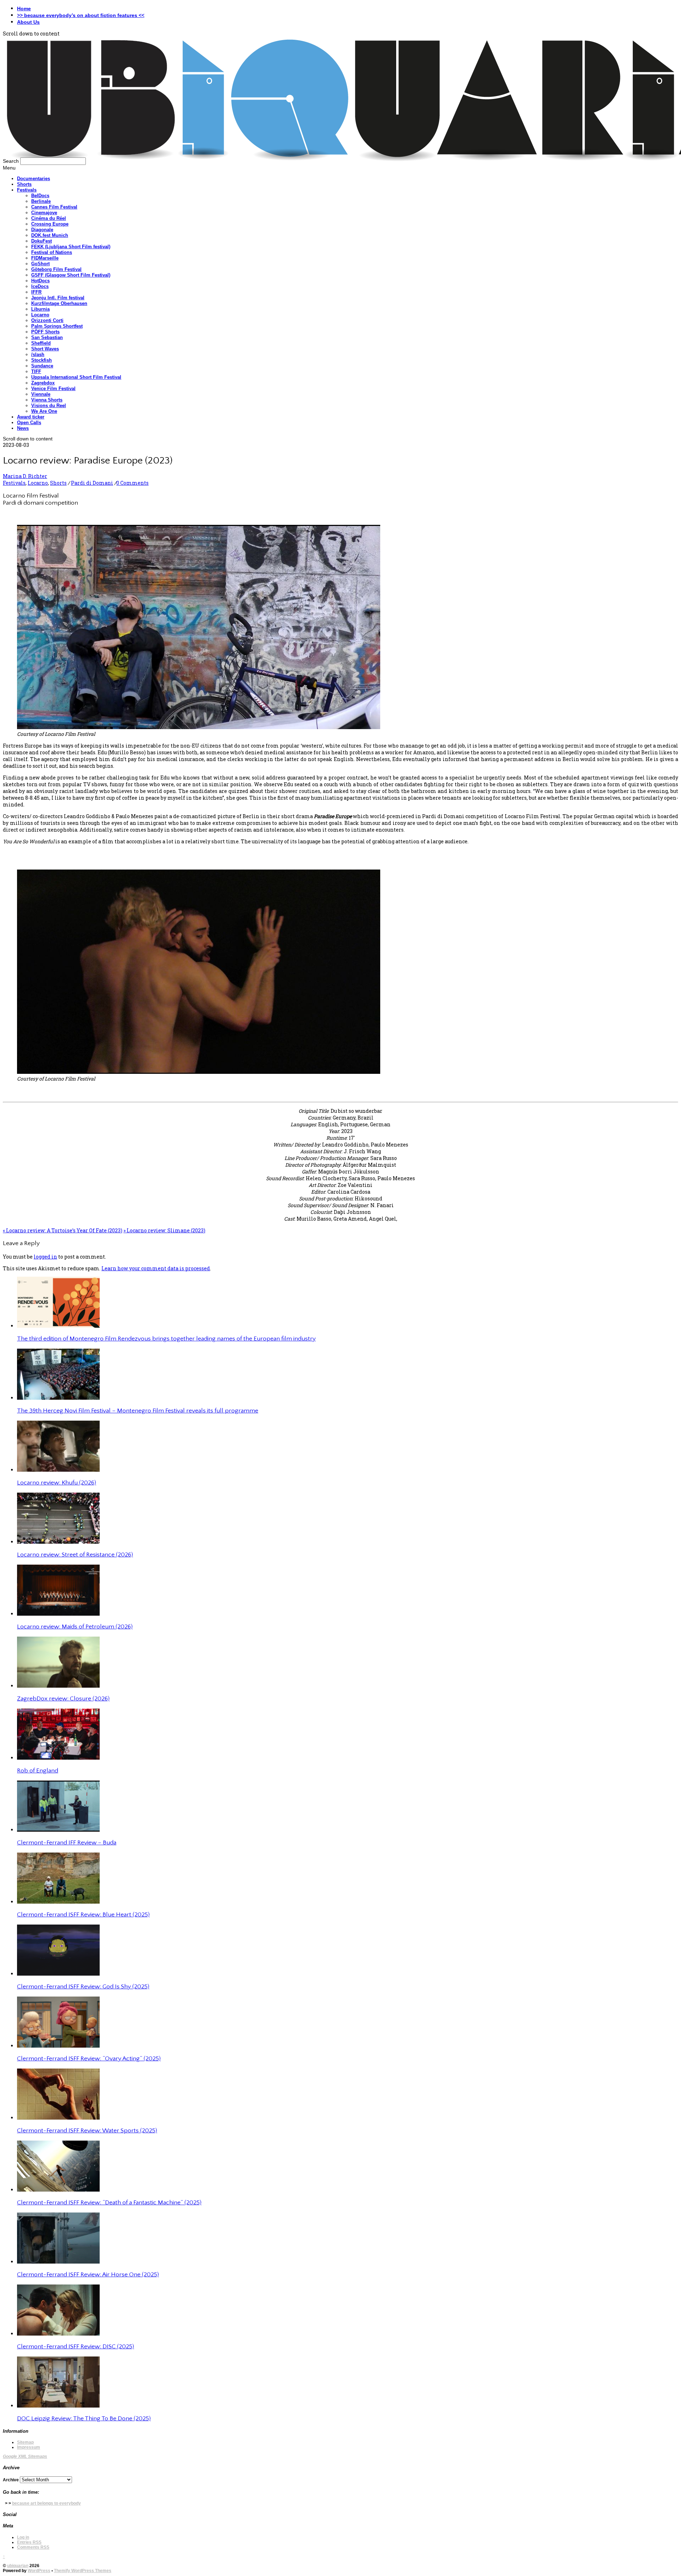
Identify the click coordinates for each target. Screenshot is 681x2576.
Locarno (40, 315)
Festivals (27, 190)
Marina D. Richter (25, 476)
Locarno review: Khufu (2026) (57, 1483)
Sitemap (25, 2442)
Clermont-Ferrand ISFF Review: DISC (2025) (76, 2347)
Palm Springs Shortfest (57, 326)
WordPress (39, 2571)
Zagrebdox (43, 383)
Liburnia (40, 309)
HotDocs (40, 281)
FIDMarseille (45, 258)
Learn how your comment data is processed (156, 1268)
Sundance (42, 366)
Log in (23, 2537)
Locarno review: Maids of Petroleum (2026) (75, 1627)
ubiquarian (18, 2566)
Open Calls (29, 423)
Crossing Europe (50, 224)
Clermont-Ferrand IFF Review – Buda (67, 1843)
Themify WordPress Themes (83, 2571)
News (23, 428)
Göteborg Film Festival (56, 269)
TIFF (36, 371)
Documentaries (34, 179)
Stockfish (41, 360)
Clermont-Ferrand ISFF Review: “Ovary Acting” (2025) (89, 2059)
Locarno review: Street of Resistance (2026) (75, 1555)
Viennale (41, 394)
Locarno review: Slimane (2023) (164, 1230)
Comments (33, 2547)
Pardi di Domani (92, 483)
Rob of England (38, 1771)
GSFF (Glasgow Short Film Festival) (71, 275)
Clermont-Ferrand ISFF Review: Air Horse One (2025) (88, 2275)
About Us (28, 22)
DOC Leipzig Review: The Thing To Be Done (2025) (84, 2419)
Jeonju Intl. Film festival (58, 298)
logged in (45, 1257)
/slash (38, 354)
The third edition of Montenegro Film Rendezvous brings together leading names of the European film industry (166, 1339)
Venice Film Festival (53, 388)
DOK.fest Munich (50, 235)
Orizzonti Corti (47, 320)
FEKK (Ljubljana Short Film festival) (71, 247)
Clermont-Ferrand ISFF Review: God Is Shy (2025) (83, 1987)
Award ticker (31, 417)
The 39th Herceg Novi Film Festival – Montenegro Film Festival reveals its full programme (138, 1411)
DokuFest (41, 241)
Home (24, 9)
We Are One (44, 411)
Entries (29, 2542)
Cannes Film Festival (54, 207)
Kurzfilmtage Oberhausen (59, 303)
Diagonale (42, 230)
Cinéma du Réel (49, 218)
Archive (11, 2480)
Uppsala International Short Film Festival (76, 377)
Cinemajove (44, 213)
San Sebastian (47, 337)
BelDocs (40, 196)
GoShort (40, 264)
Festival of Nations (52, 252)
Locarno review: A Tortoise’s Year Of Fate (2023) (63, 1230)
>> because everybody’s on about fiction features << (81, 15)
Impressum (29, 2447)
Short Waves (45, 349)
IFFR (36, 292)
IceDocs (40, 286)
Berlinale (41, 201)
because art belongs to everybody (46, 2503)
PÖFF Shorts (45, 332)
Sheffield (41, 343)
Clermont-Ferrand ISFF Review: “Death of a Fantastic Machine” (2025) (109, 2203)
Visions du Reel (49, 406)
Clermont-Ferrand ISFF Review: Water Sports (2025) (87, 2131)
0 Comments (132, 483)
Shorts (24, 184)
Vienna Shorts (47, 400)
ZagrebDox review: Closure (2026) (63, 1699)
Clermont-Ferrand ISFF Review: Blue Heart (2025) (83, 1915)
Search (11, 161)
